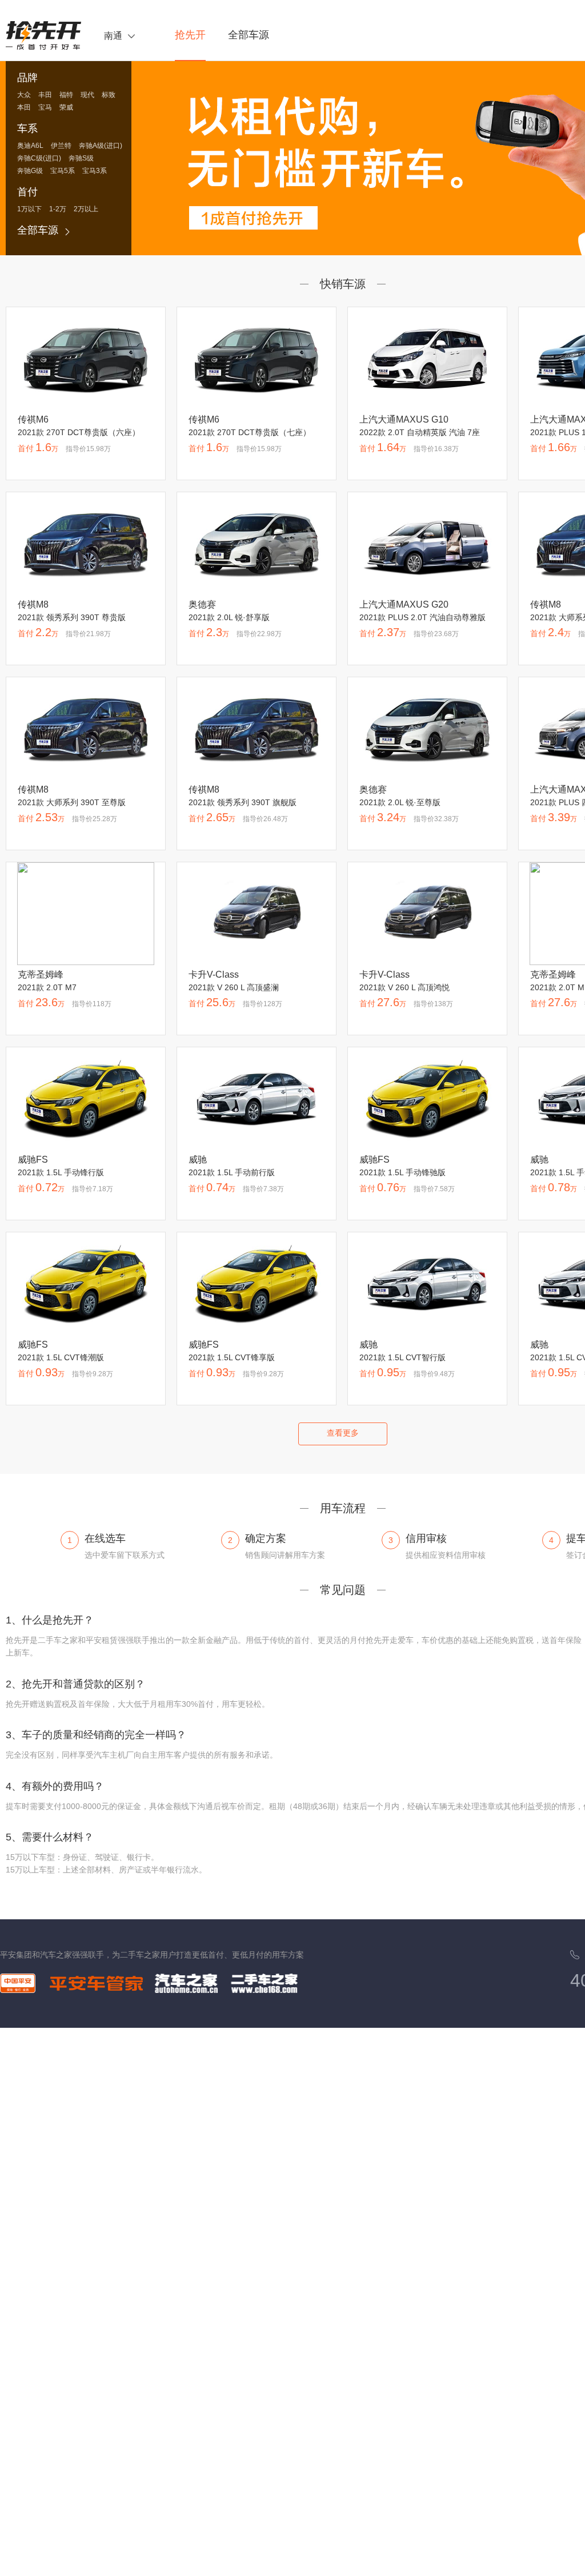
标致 (109, 95)
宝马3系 (95, 171)
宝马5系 (63, 171)
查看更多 (343, 1433)
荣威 (66, 108)
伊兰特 (61, 146)
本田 (24, 108)
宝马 (45, 108)
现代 (87, 95)
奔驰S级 (81, 158)
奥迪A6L (30, 146)
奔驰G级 (30, 171)
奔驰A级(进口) (101, 146)
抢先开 (190, 35)
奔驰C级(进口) (39, 158)
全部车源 (249, 35)
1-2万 (58, 209)
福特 (66, 95)
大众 (24, 95)
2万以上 (86, 209)
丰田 (45, 95)
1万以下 (29, 209)
